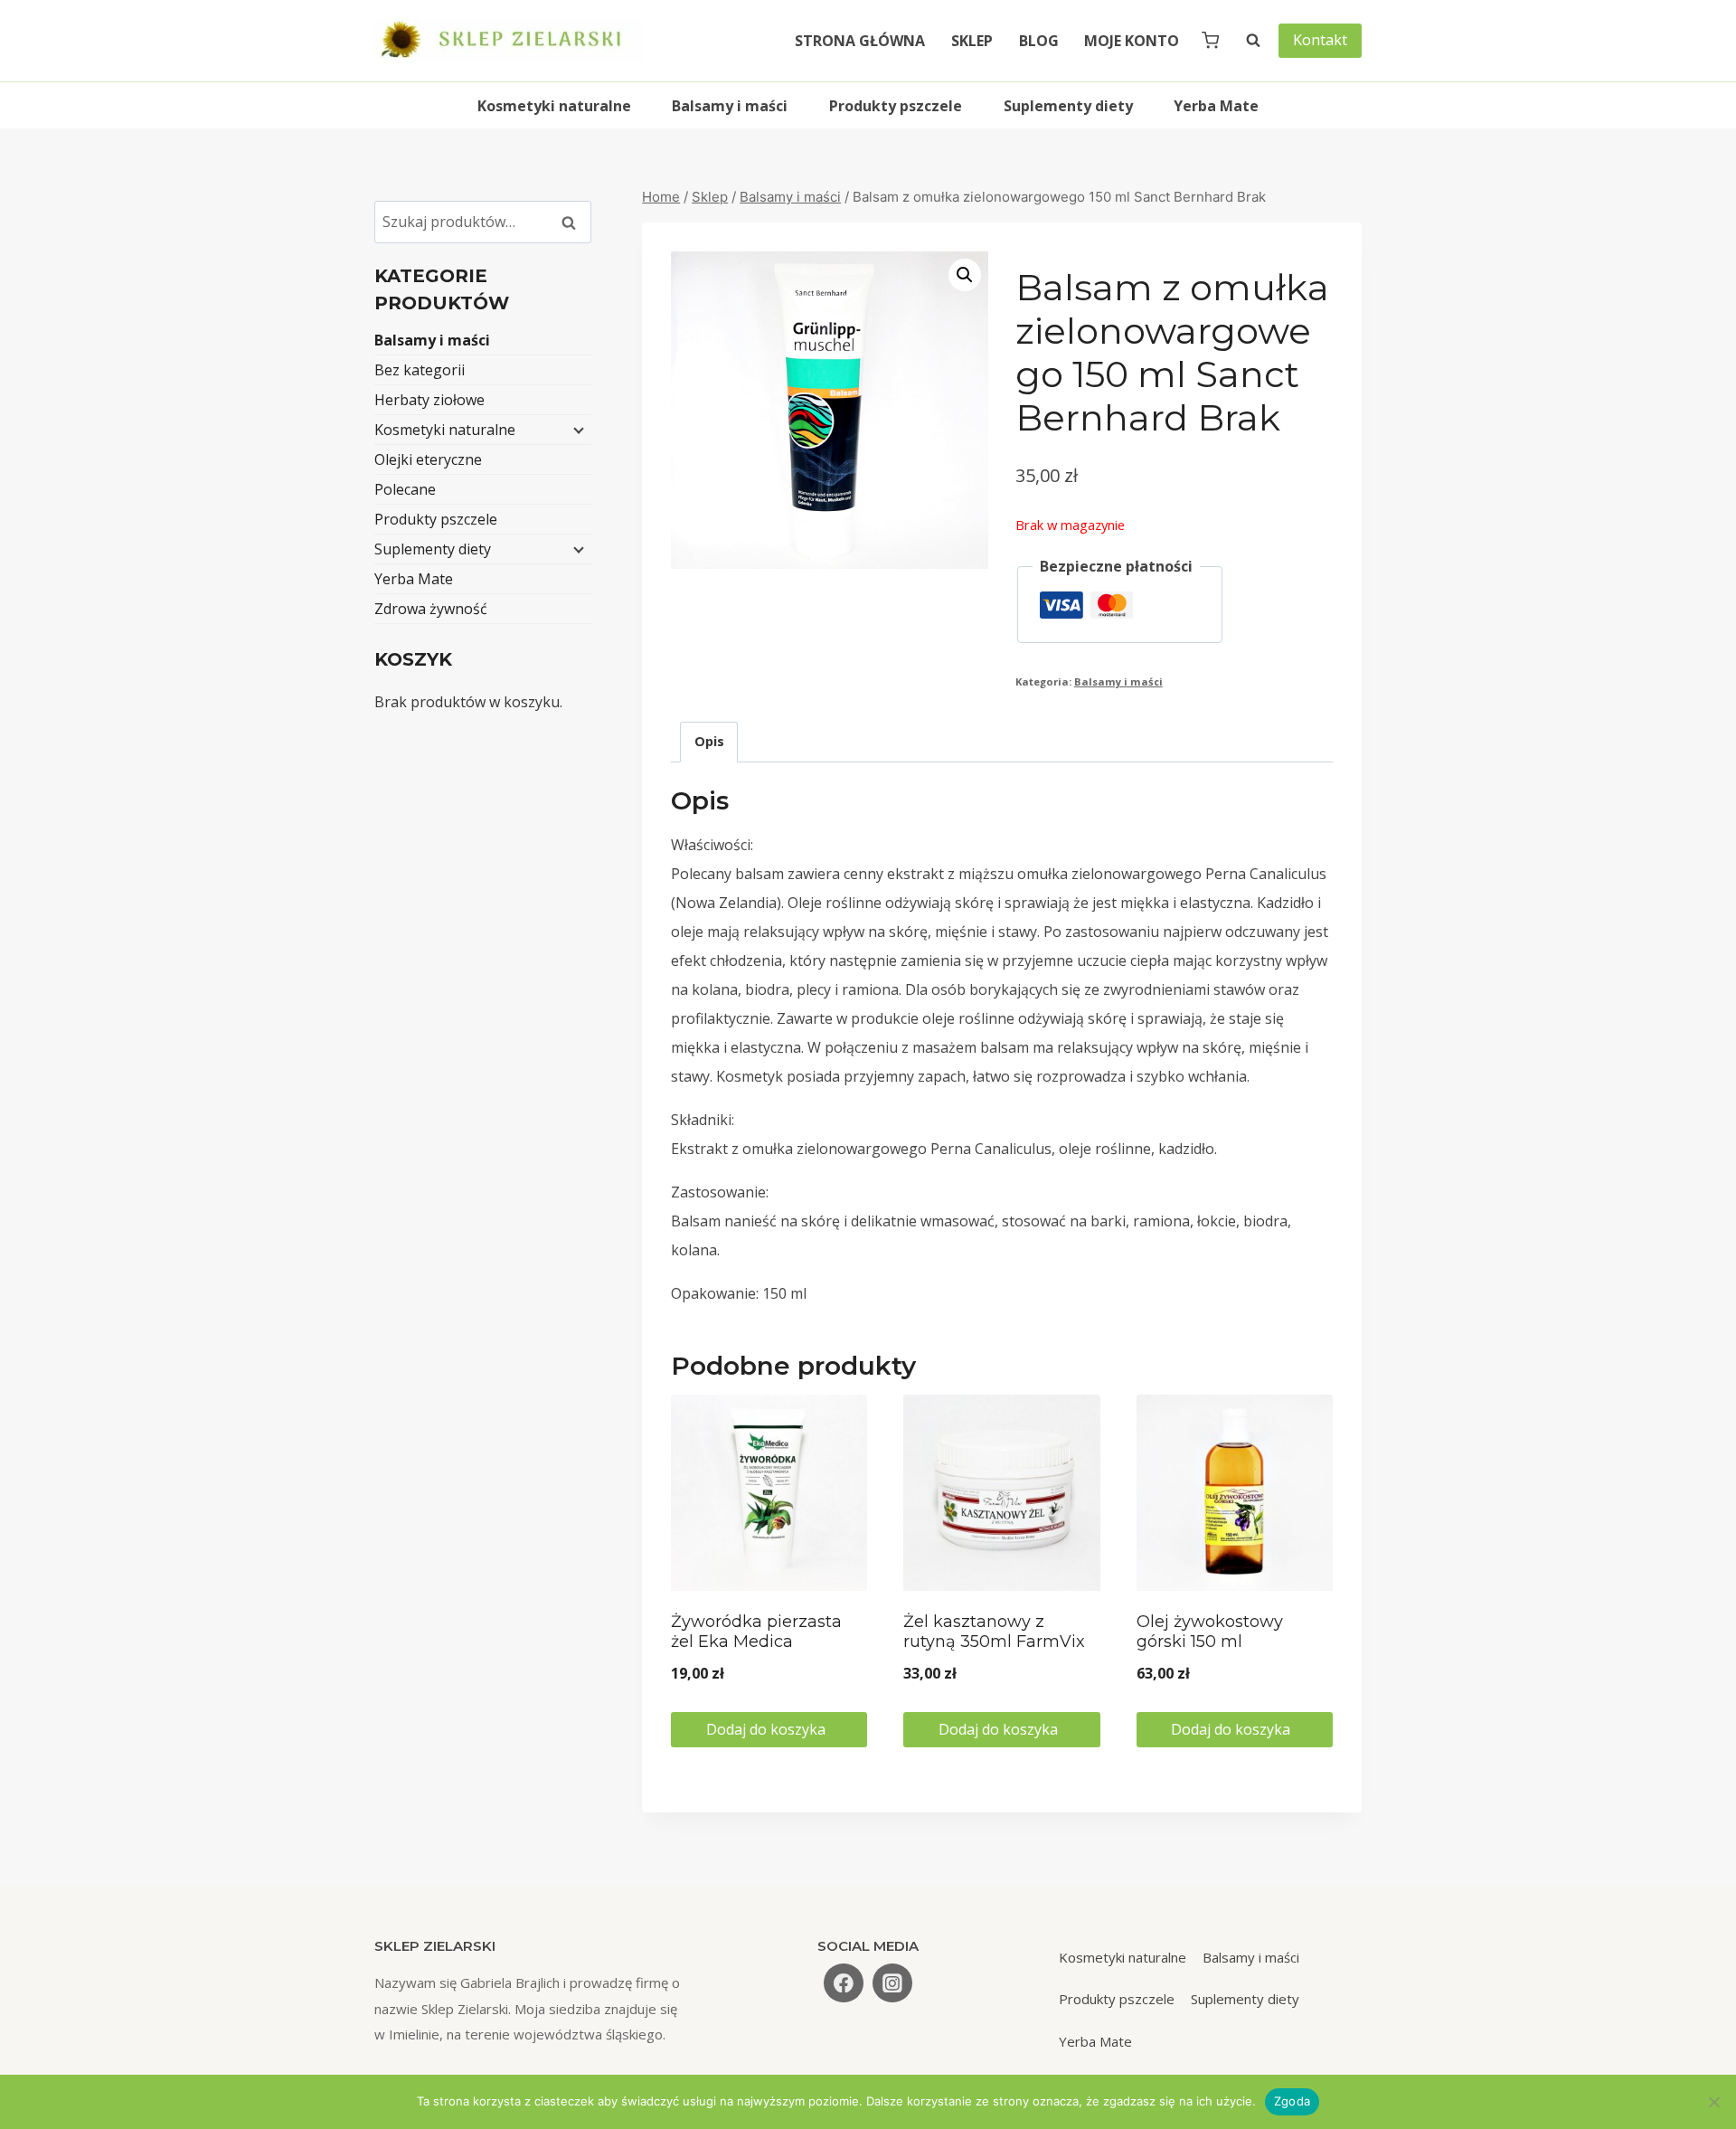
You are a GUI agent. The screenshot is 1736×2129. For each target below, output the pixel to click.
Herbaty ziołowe (429, 400)
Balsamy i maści (730, 106)
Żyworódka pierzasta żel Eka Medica (756, 1632)
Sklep (972, 41)
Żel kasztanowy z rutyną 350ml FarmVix (994, 1632)
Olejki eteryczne (428, 459)
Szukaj (574, 222)
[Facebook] (844, 1983)
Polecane (405, 489)
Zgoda (1292, 2101)
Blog (1039, 41)
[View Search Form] (1244, 41)
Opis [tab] (709, 741)
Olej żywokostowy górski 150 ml (1210, 1632)
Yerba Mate (1216, 106)
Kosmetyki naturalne (554, 106)
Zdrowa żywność (431, 609)
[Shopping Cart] (1210, 40)
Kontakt (1320, 40)
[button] (965, 275)
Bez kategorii (420, 370)
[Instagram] (892, 1983)
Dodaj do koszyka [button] (768, 1729)
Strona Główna (860, 41)
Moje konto (1132, 41)
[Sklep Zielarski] (509, 41)
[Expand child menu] (577, 430)
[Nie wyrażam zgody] (1713, 2102)
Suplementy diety (1068, 106)
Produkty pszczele (896, 106)
